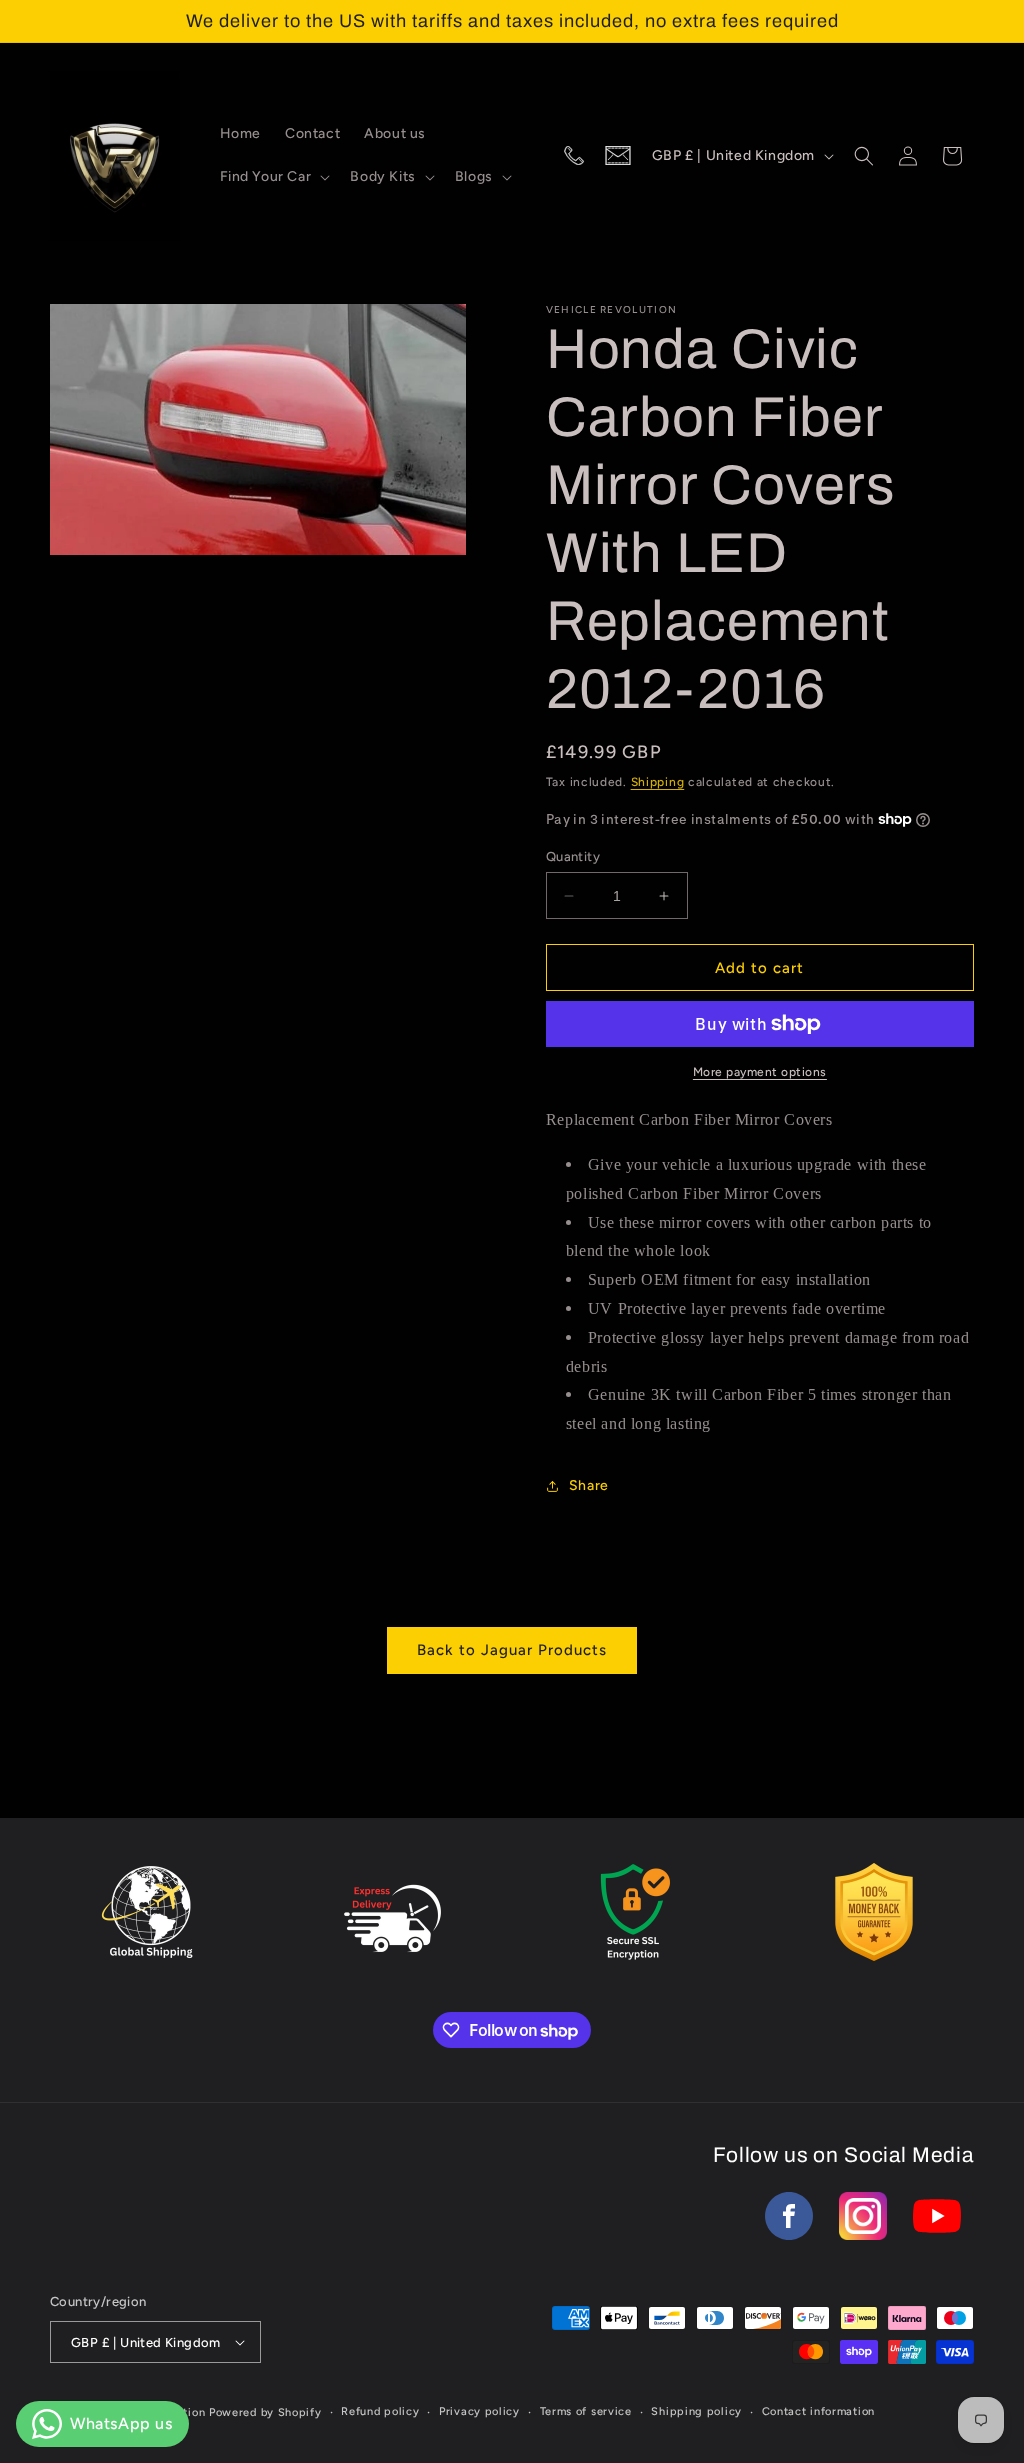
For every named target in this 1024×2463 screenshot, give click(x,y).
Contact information (818, 2411)
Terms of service (586, 2411)
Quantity (573, 856)
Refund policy (380, 2411)
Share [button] (589, 1485)
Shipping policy (696, 2411)
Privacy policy (479, 2411)
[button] (273, 177)
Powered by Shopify (265, 2412)
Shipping (658, 782)
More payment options (760, 1072)
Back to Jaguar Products (512, 1650)
